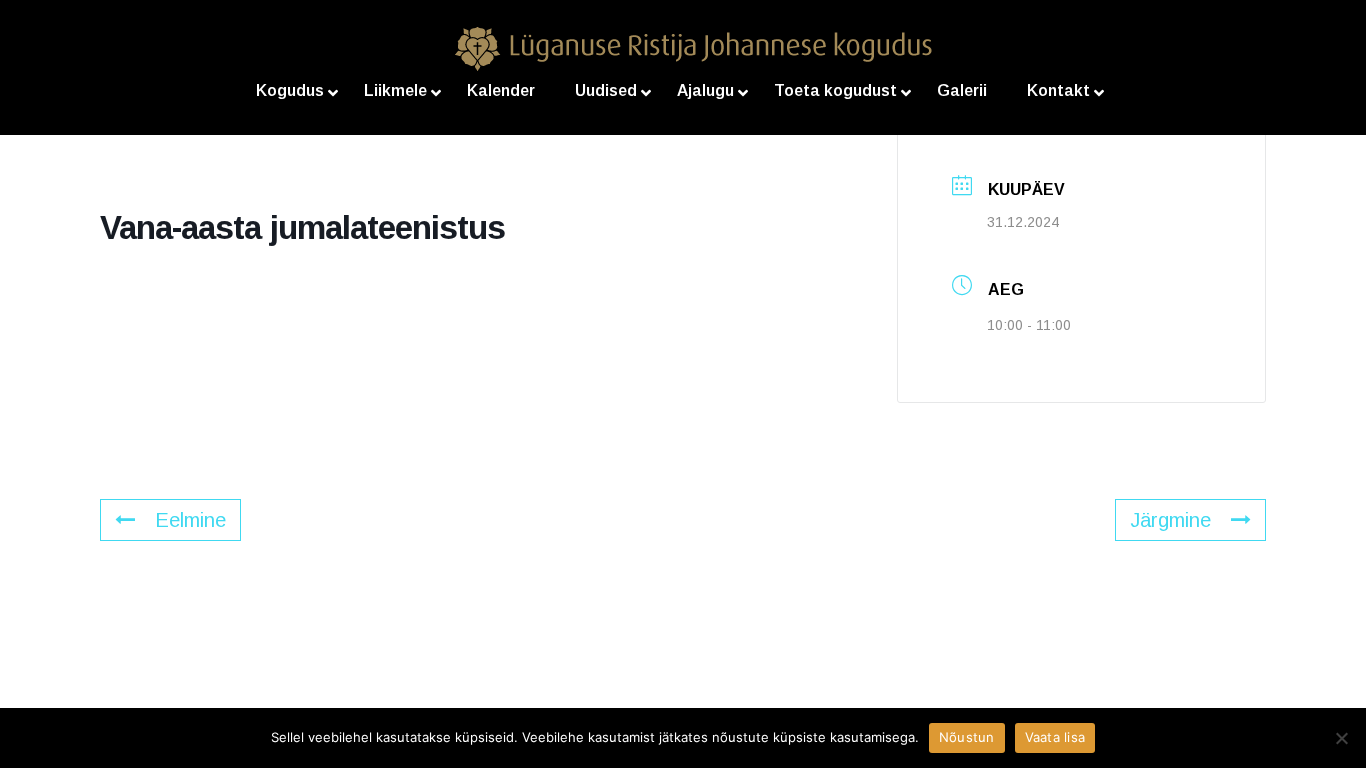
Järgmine (1170, 520)
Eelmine (190, 520)
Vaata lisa (1055, 737)
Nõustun (967, 737)
